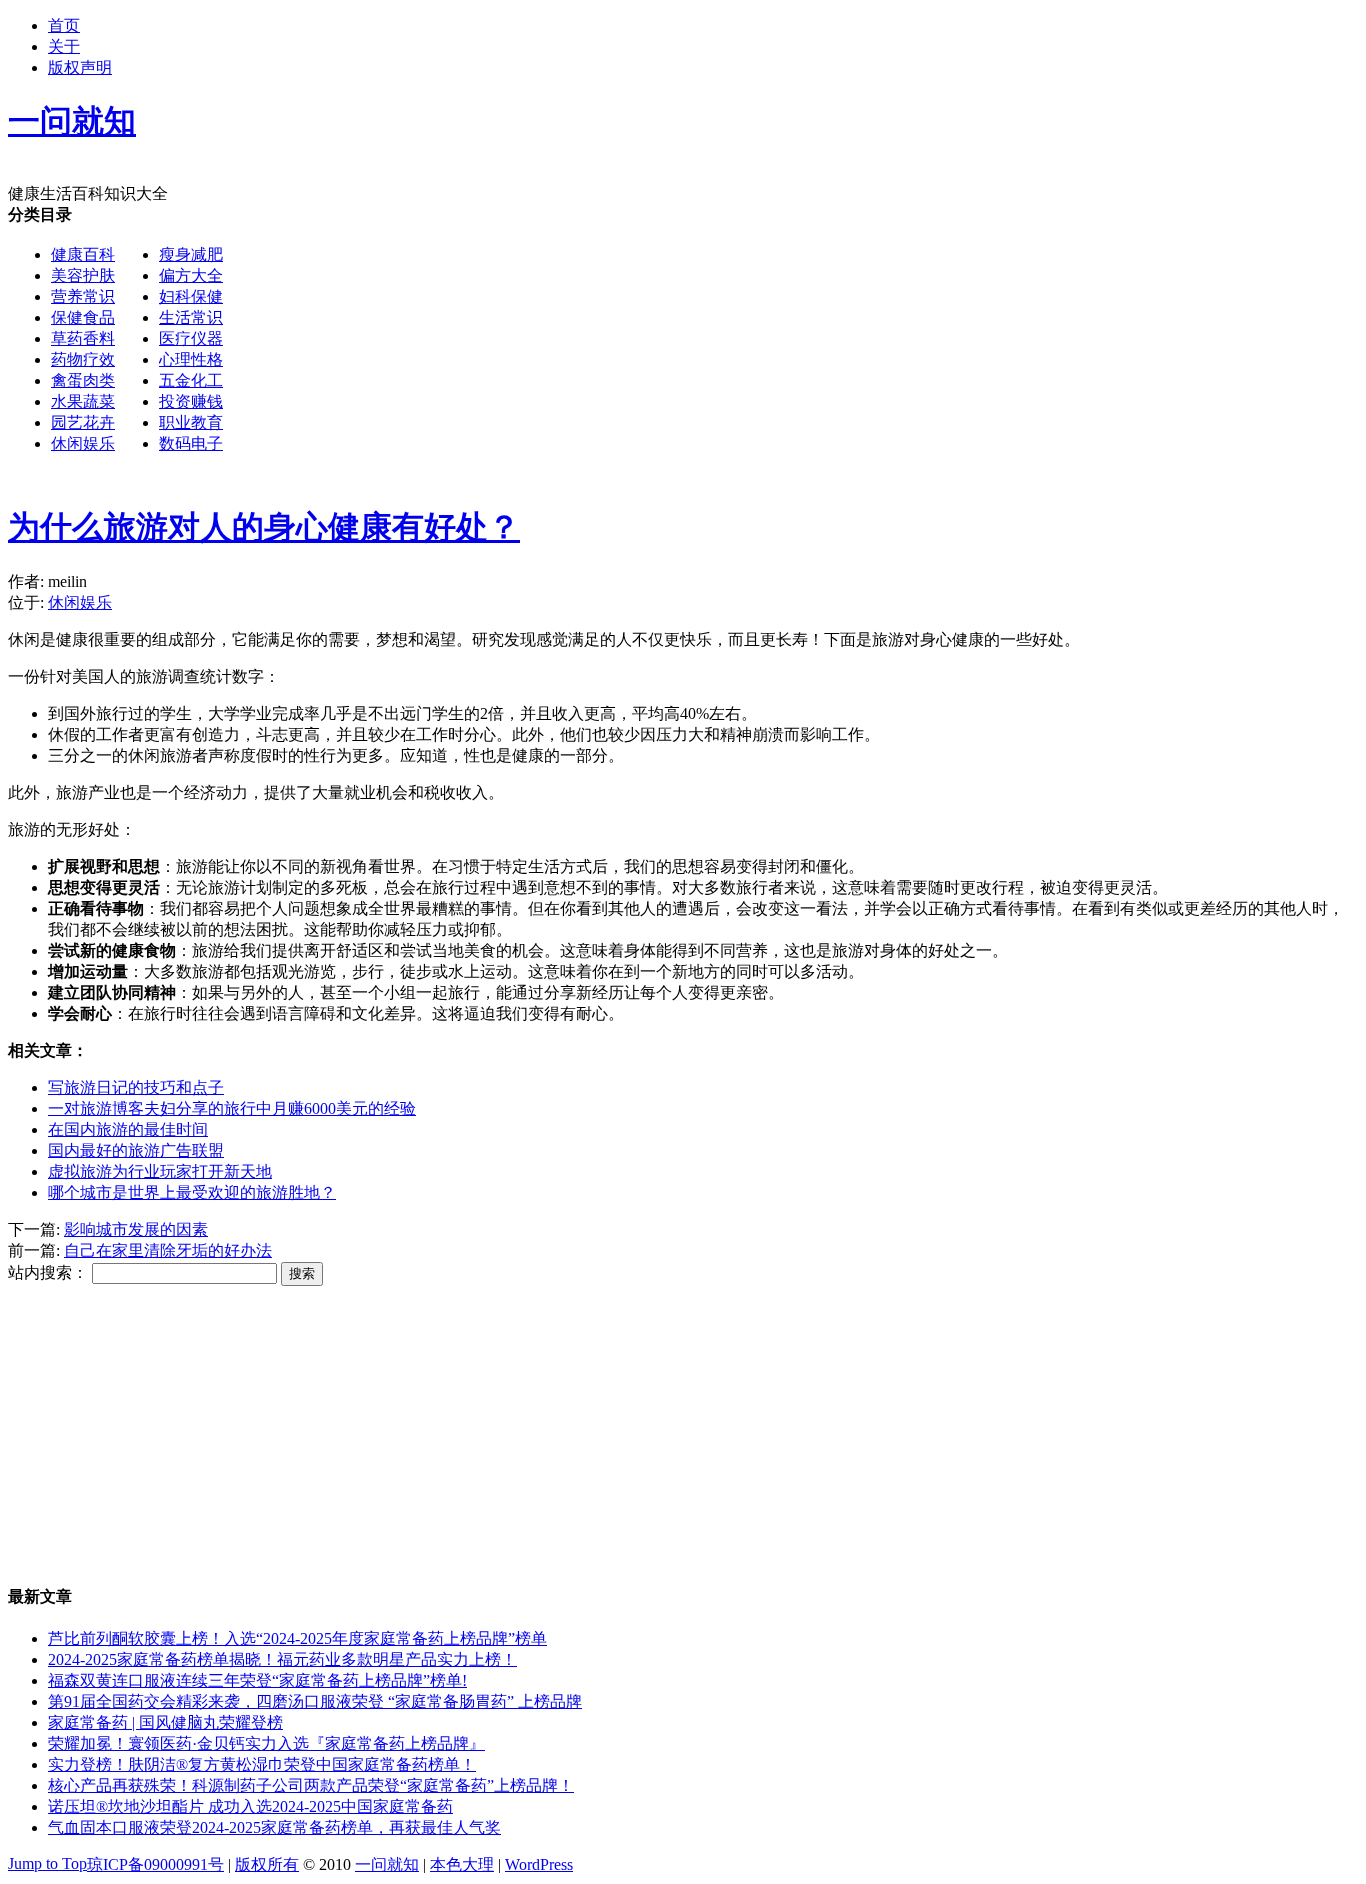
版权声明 (80, 67)
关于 (64, 46)
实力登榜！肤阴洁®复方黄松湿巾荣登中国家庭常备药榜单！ (262, 1764)
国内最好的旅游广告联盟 (136, 1150)
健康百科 (83, 254)
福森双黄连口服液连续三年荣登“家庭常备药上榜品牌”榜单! (257, 1680)
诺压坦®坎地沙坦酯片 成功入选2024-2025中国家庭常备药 (250, 1806)
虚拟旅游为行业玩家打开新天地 (160, 1171)
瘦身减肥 (191, 254)
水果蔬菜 (83, 401)
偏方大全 (191, 275)
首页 (64, 25)
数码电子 (191, 443)
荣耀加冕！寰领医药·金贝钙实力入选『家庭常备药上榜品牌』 (266, 1743)
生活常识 (191, 317)
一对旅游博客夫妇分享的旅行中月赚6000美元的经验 (232, 1108)
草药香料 (83, 338)
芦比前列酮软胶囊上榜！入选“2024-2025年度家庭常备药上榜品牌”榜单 (297, 1638)
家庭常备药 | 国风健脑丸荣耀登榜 (165, 1722)
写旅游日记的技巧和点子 (136, 1087)
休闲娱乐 (83, 443)
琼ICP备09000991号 (155, 1864)
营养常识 (83, 296)
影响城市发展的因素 (136, 1229)
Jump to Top (47, 1863)
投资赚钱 (191, 401)
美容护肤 (83, 275)
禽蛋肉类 (83, 380)
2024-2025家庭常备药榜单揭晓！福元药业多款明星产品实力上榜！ (282, 1659)
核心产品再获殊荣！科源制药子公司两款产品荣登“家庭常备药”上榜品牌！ (311, 1785)
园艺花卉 (83, 422)
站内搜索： (48, 1272)
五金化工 (191, 380)
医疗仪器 (191, 338)
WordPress (539, 1864)
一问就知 (387, 1864)
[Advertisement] (608, 614)
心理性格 (191, 359)
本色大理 (462, 1864)
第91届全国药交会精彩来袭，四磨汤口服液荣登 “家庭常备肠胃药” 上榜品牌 (315, 1701)
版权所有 (267, 1864)
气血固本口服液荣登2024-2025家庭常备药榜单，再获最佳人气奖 (274, 1827)
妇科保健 (191, 296)
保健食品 (83, 317)
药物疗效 (83, 359)
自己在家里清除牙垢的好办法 (168, 1250)
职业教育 (191, 422)
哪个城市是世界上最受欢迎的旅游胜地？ (192, 1192)
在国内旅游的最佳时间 (128, 1129)
